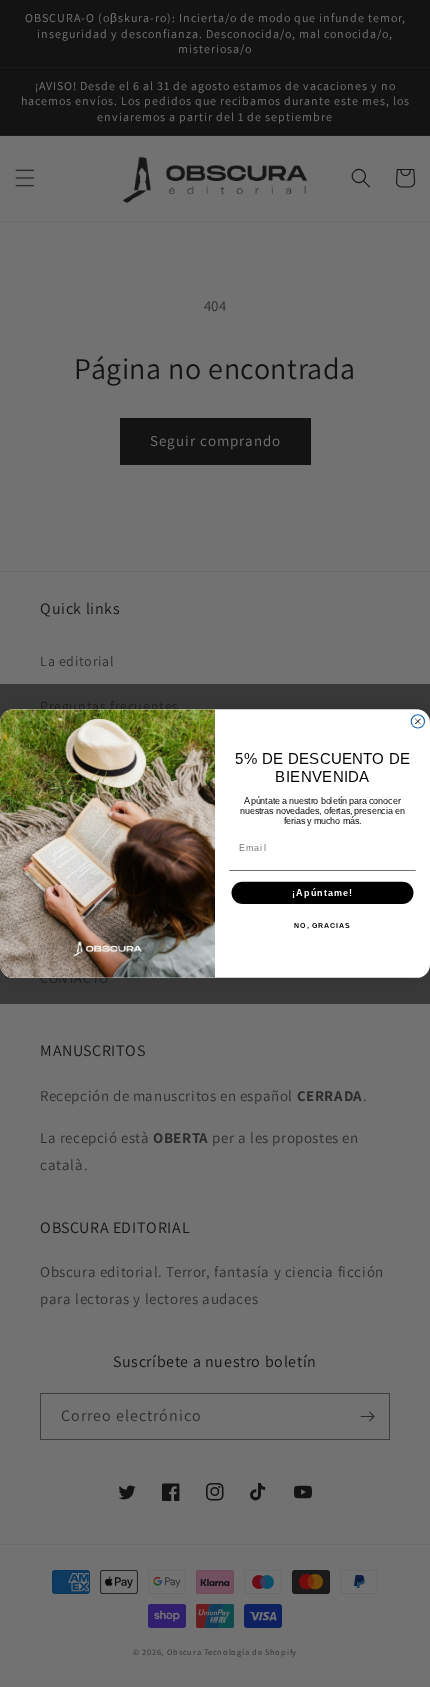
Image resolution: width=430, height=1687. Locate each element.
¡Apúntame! (322, 892)
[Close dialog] (417, 721)
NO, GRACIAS (322, 926)
